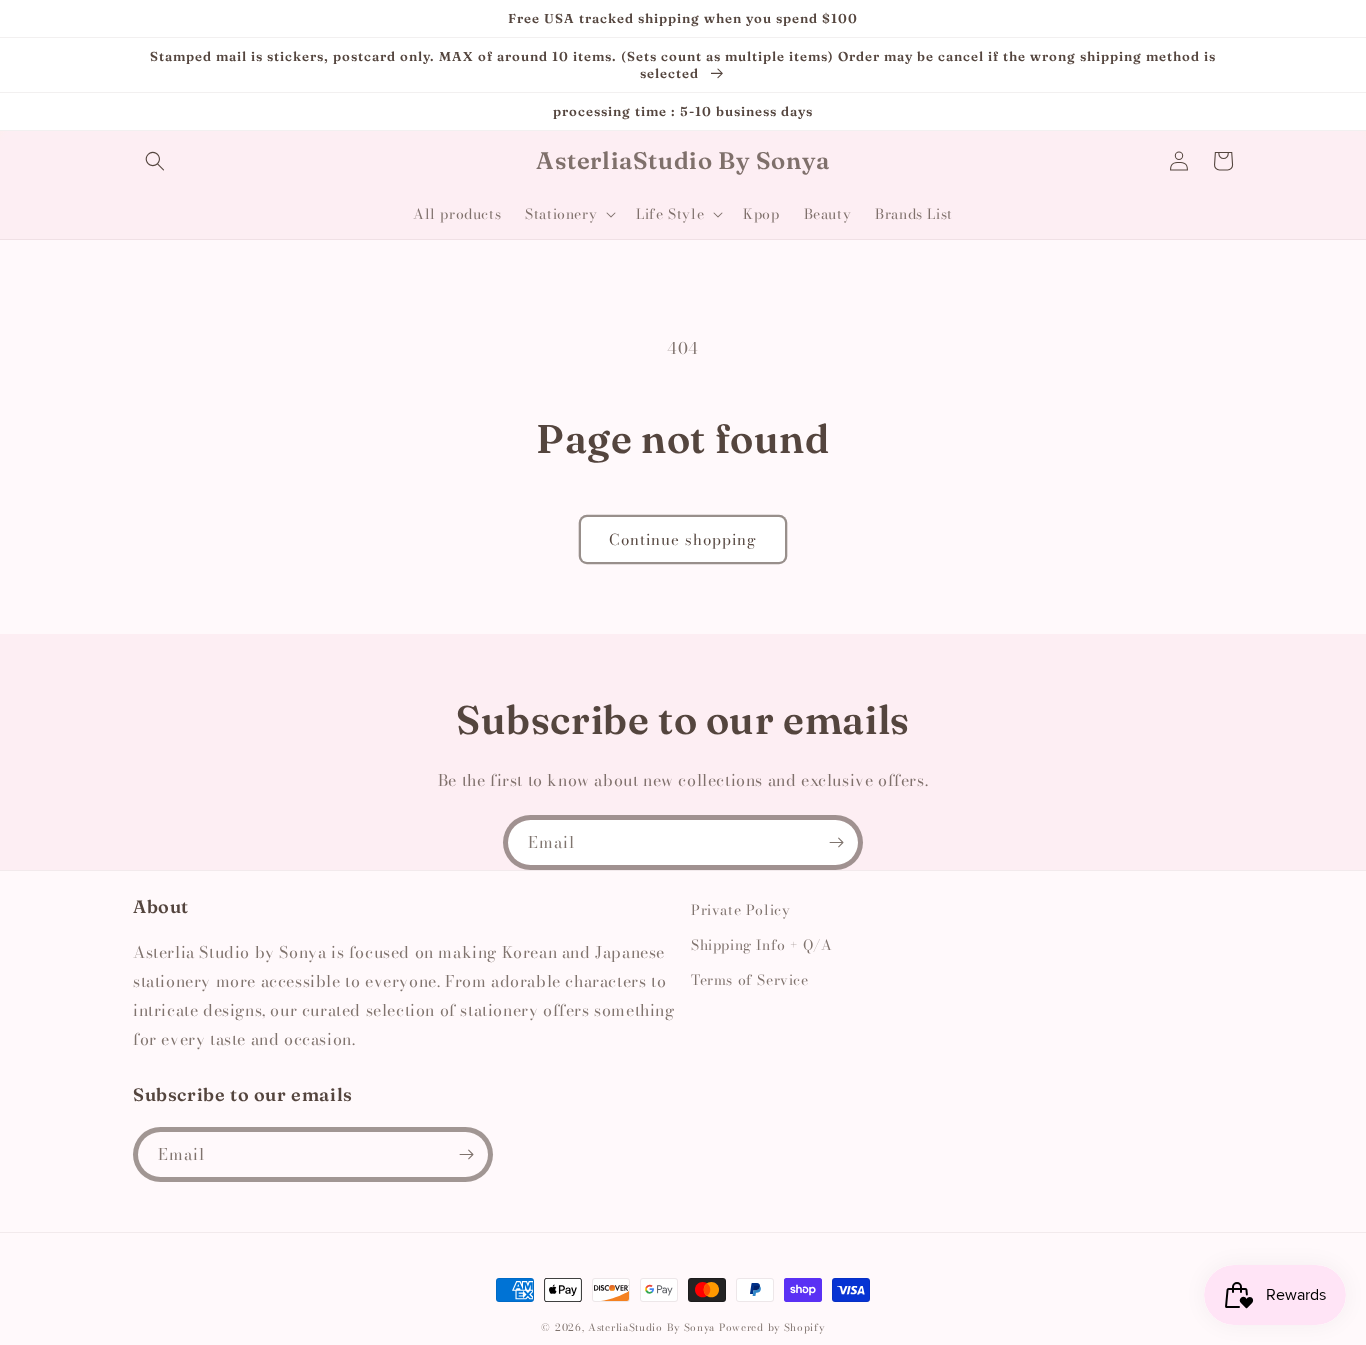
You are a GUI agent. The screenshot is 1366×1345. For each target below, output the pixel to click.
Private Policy (740, 910)
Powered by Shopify (772, 1327)
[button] (155, 161)
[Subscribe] (836, 842)
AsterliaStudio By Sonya (651, 1327)
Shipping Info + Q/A (761, 945)
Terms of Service (750, 980)
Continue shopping (683, 539)
